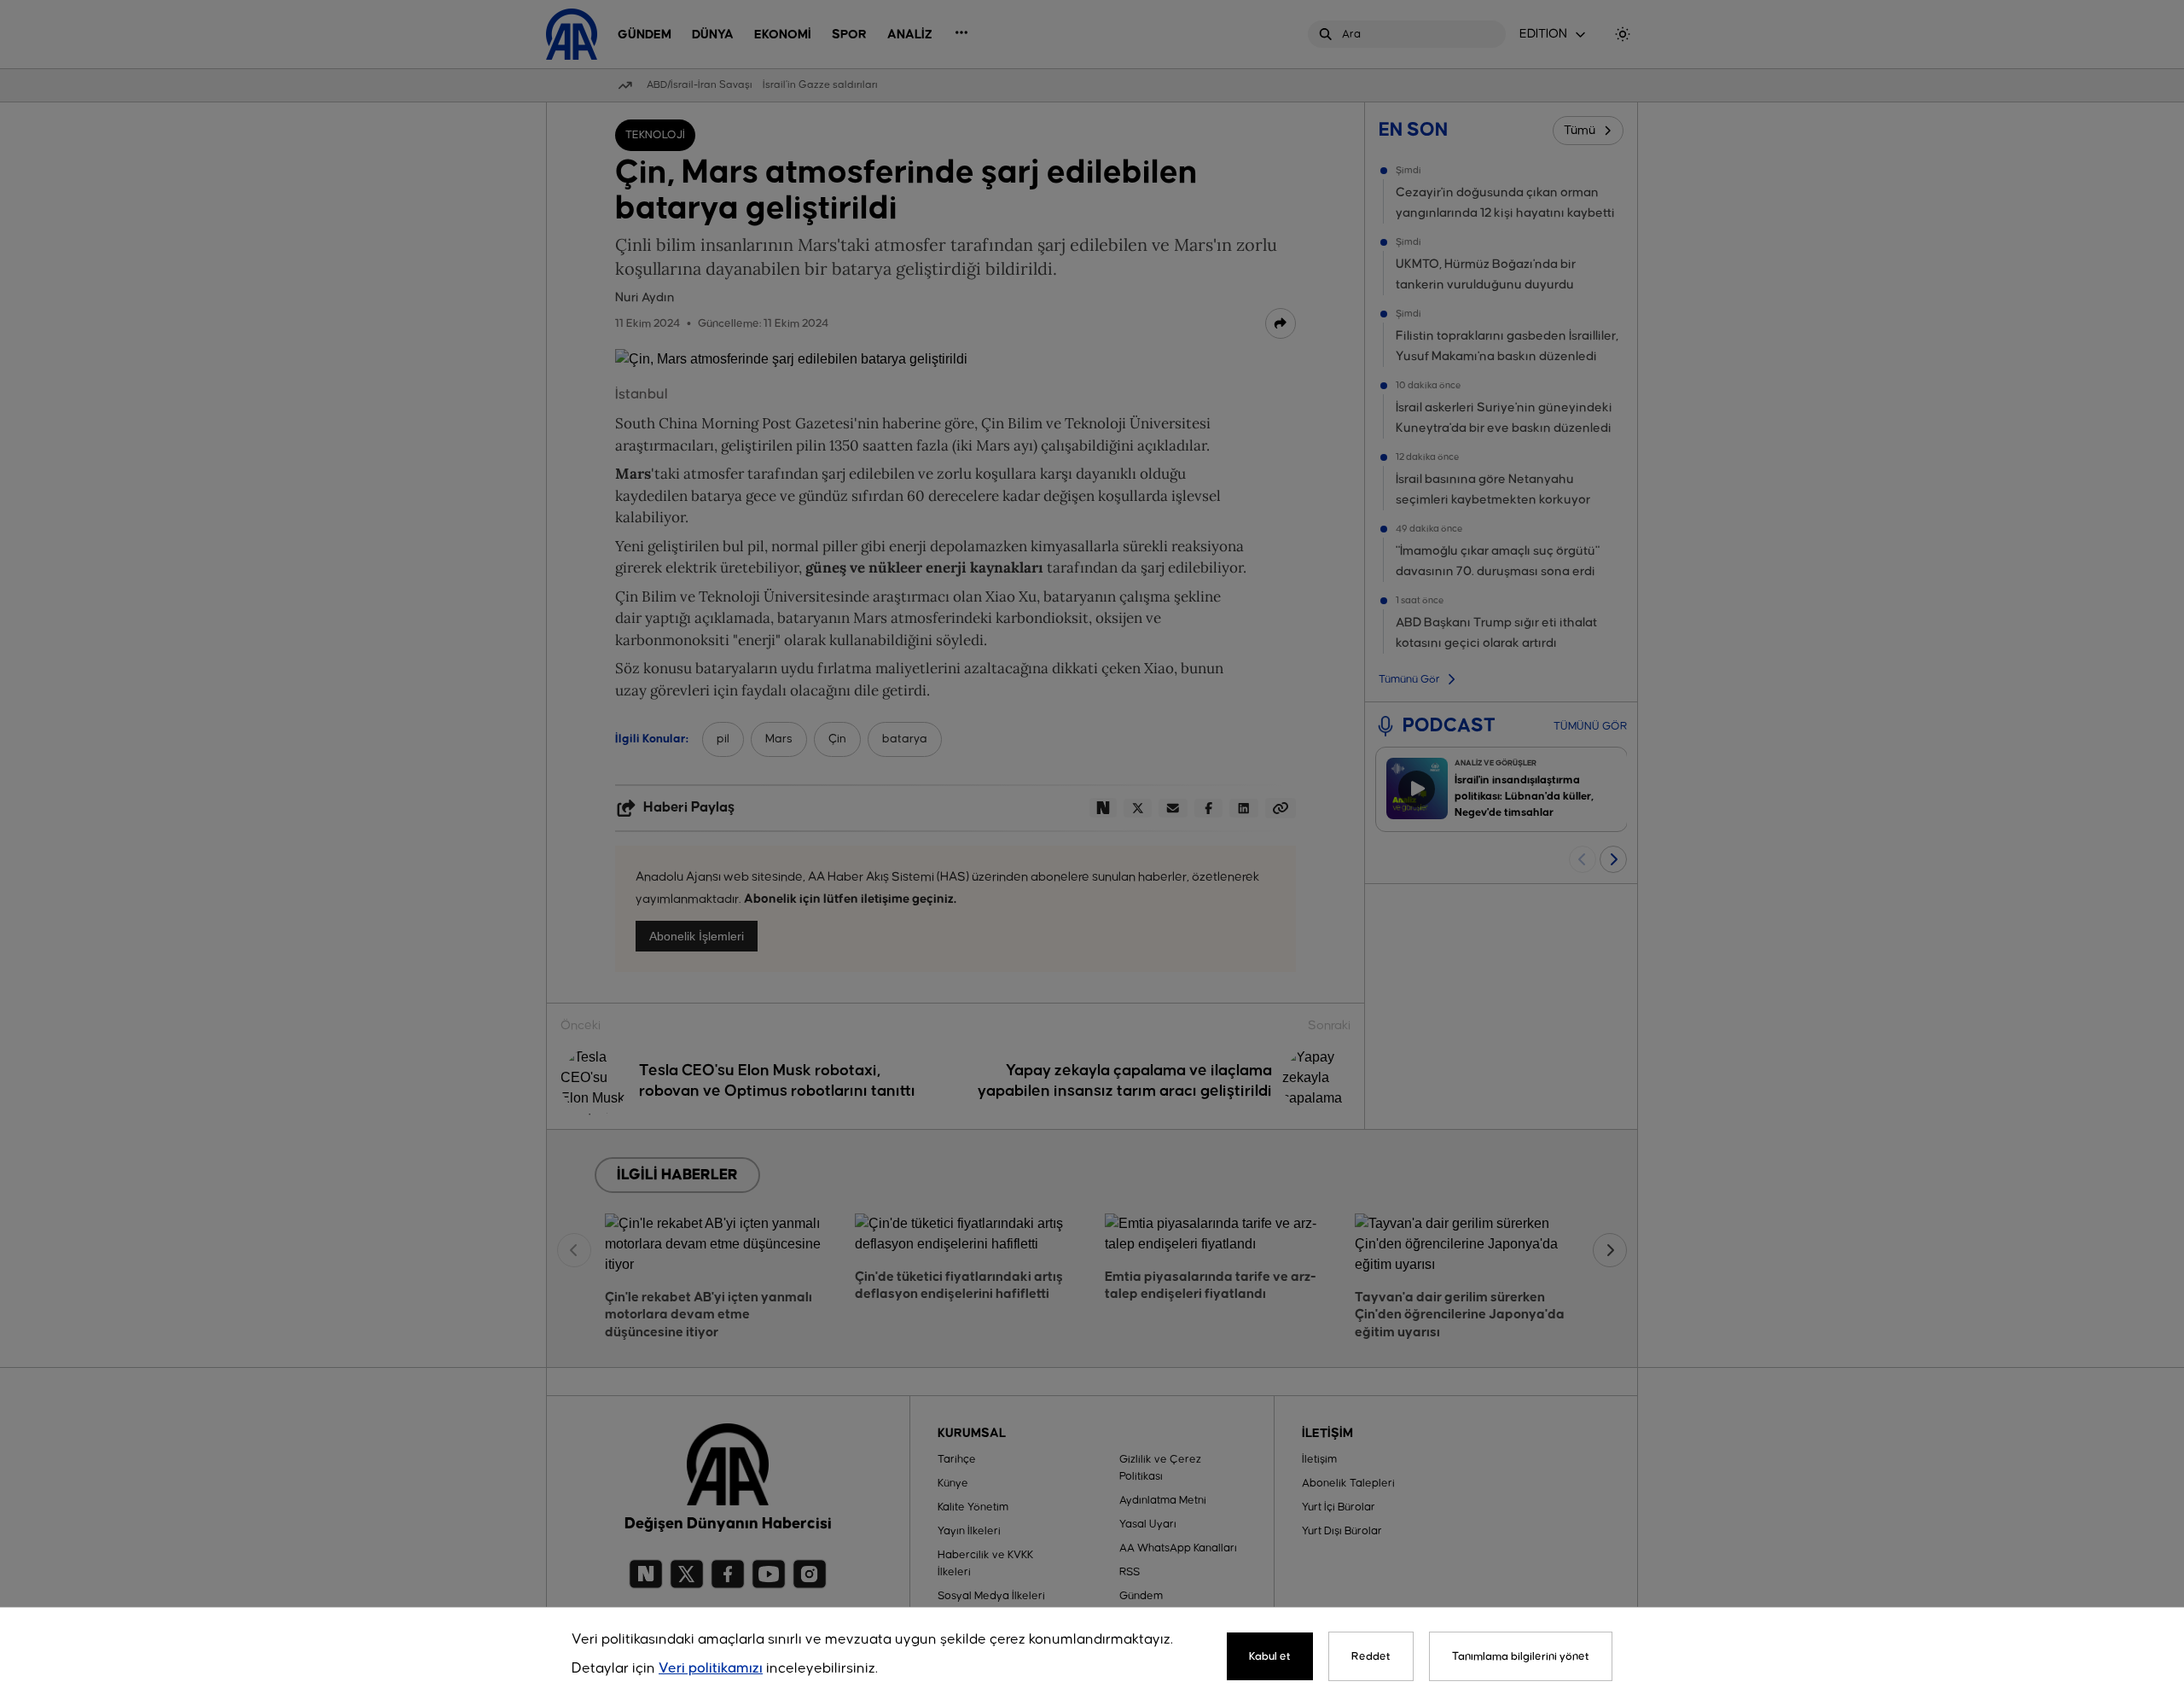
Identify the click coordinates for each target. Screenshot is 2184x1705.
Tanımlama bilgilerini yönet (1521, 1656)
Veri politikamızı (711, 1669)
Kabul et (1270, 1656)
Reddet (1371, 1656)
